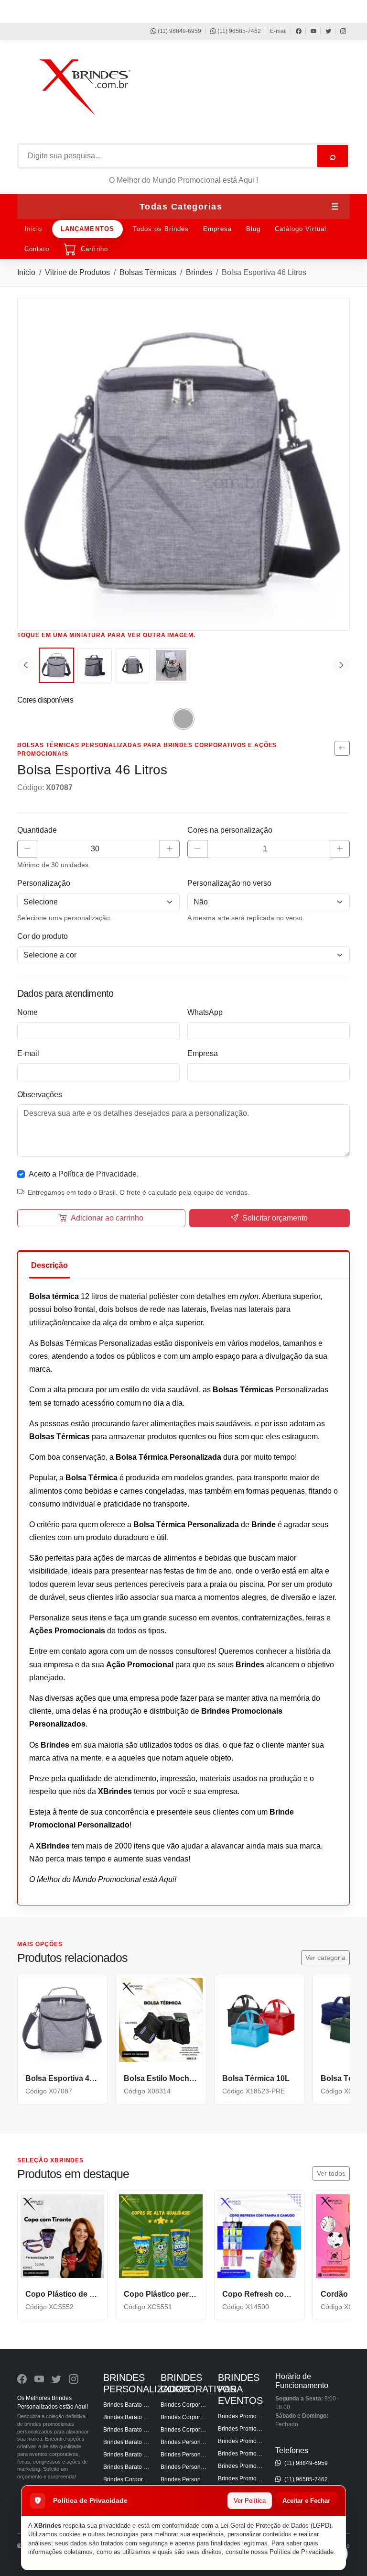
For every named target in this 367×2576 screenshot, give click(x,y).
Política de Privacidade (302, 2552)
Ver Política (250, 2501)
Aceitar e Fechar (306, 2501)
